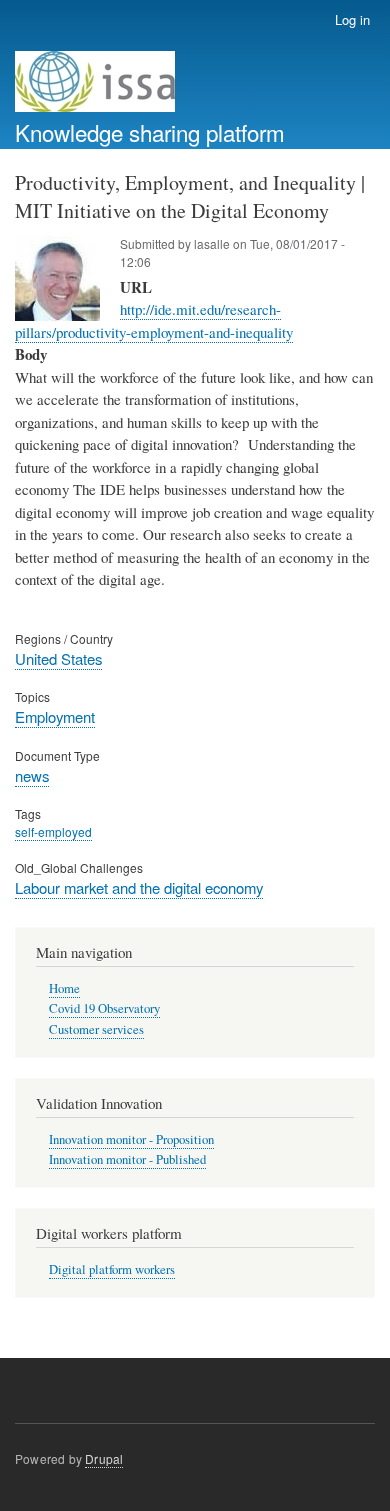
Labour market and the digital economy (139, 887)
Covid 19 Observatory (104, 1008)
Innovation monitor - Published (127, 1159)
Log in (352, 19)
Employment (55, 716)
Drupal (104, 1458)
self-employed (53, 831)
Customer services (96, 1029)
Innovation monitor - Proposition (131, 1139)
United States (58, 658)
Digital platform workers (112, 1269)
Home (64, 988)
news (32, 775)
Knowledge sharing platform (150, 132)
